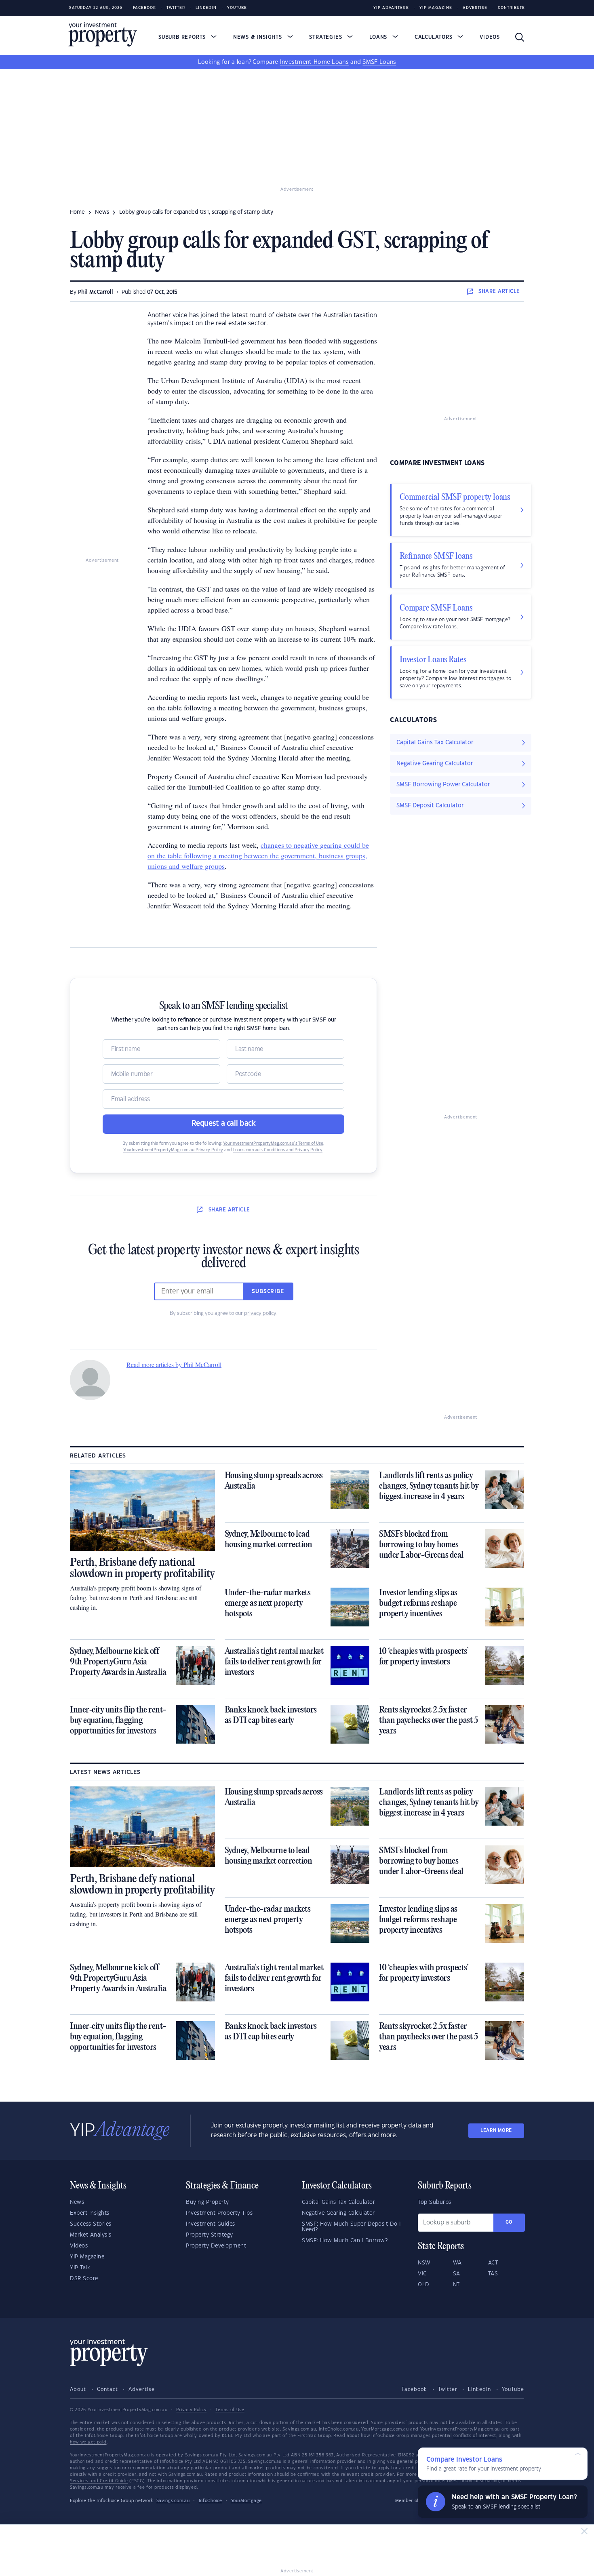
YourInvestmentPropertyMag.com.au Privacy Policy (173, 1150)
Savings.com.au (173, 2501)
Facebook (144, 8)
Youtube (237, 8)
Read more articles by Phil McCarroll (174, 1364)
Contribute (511, 8)
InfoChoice (211, 2501)
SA (457, 2274)
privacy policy (260, 1313)
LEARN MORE (496, 2131)
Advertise (475, 8)
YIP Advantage (391, 8)
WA (457, 2263)
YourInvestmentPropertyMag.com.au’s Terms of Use (273, 1144)
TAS (493, 2274)
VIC (422, 2274)
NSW (424, 2263)
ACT (493, 2263)
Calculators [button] (435, 37)
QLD (424, 2285)
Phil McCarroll (96, 292)
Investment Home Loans (314, 62)
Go (509, 2222)
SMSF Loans (379, 62)
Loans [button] (379, 37)
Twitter (176, 8)
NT (456, 2285)
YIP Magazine (436, 8)
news (102, 212)
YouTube (513, 2389)
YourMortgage (246, 2501)
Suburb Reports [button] (183, 37)
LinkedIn (206, 8)
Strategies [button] (326, 37)
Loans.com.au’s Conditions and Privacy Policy (278, 1150)
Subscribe (268, 1291)
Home (77, 212)
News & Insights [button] (259, 37)
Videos (490, 37)
